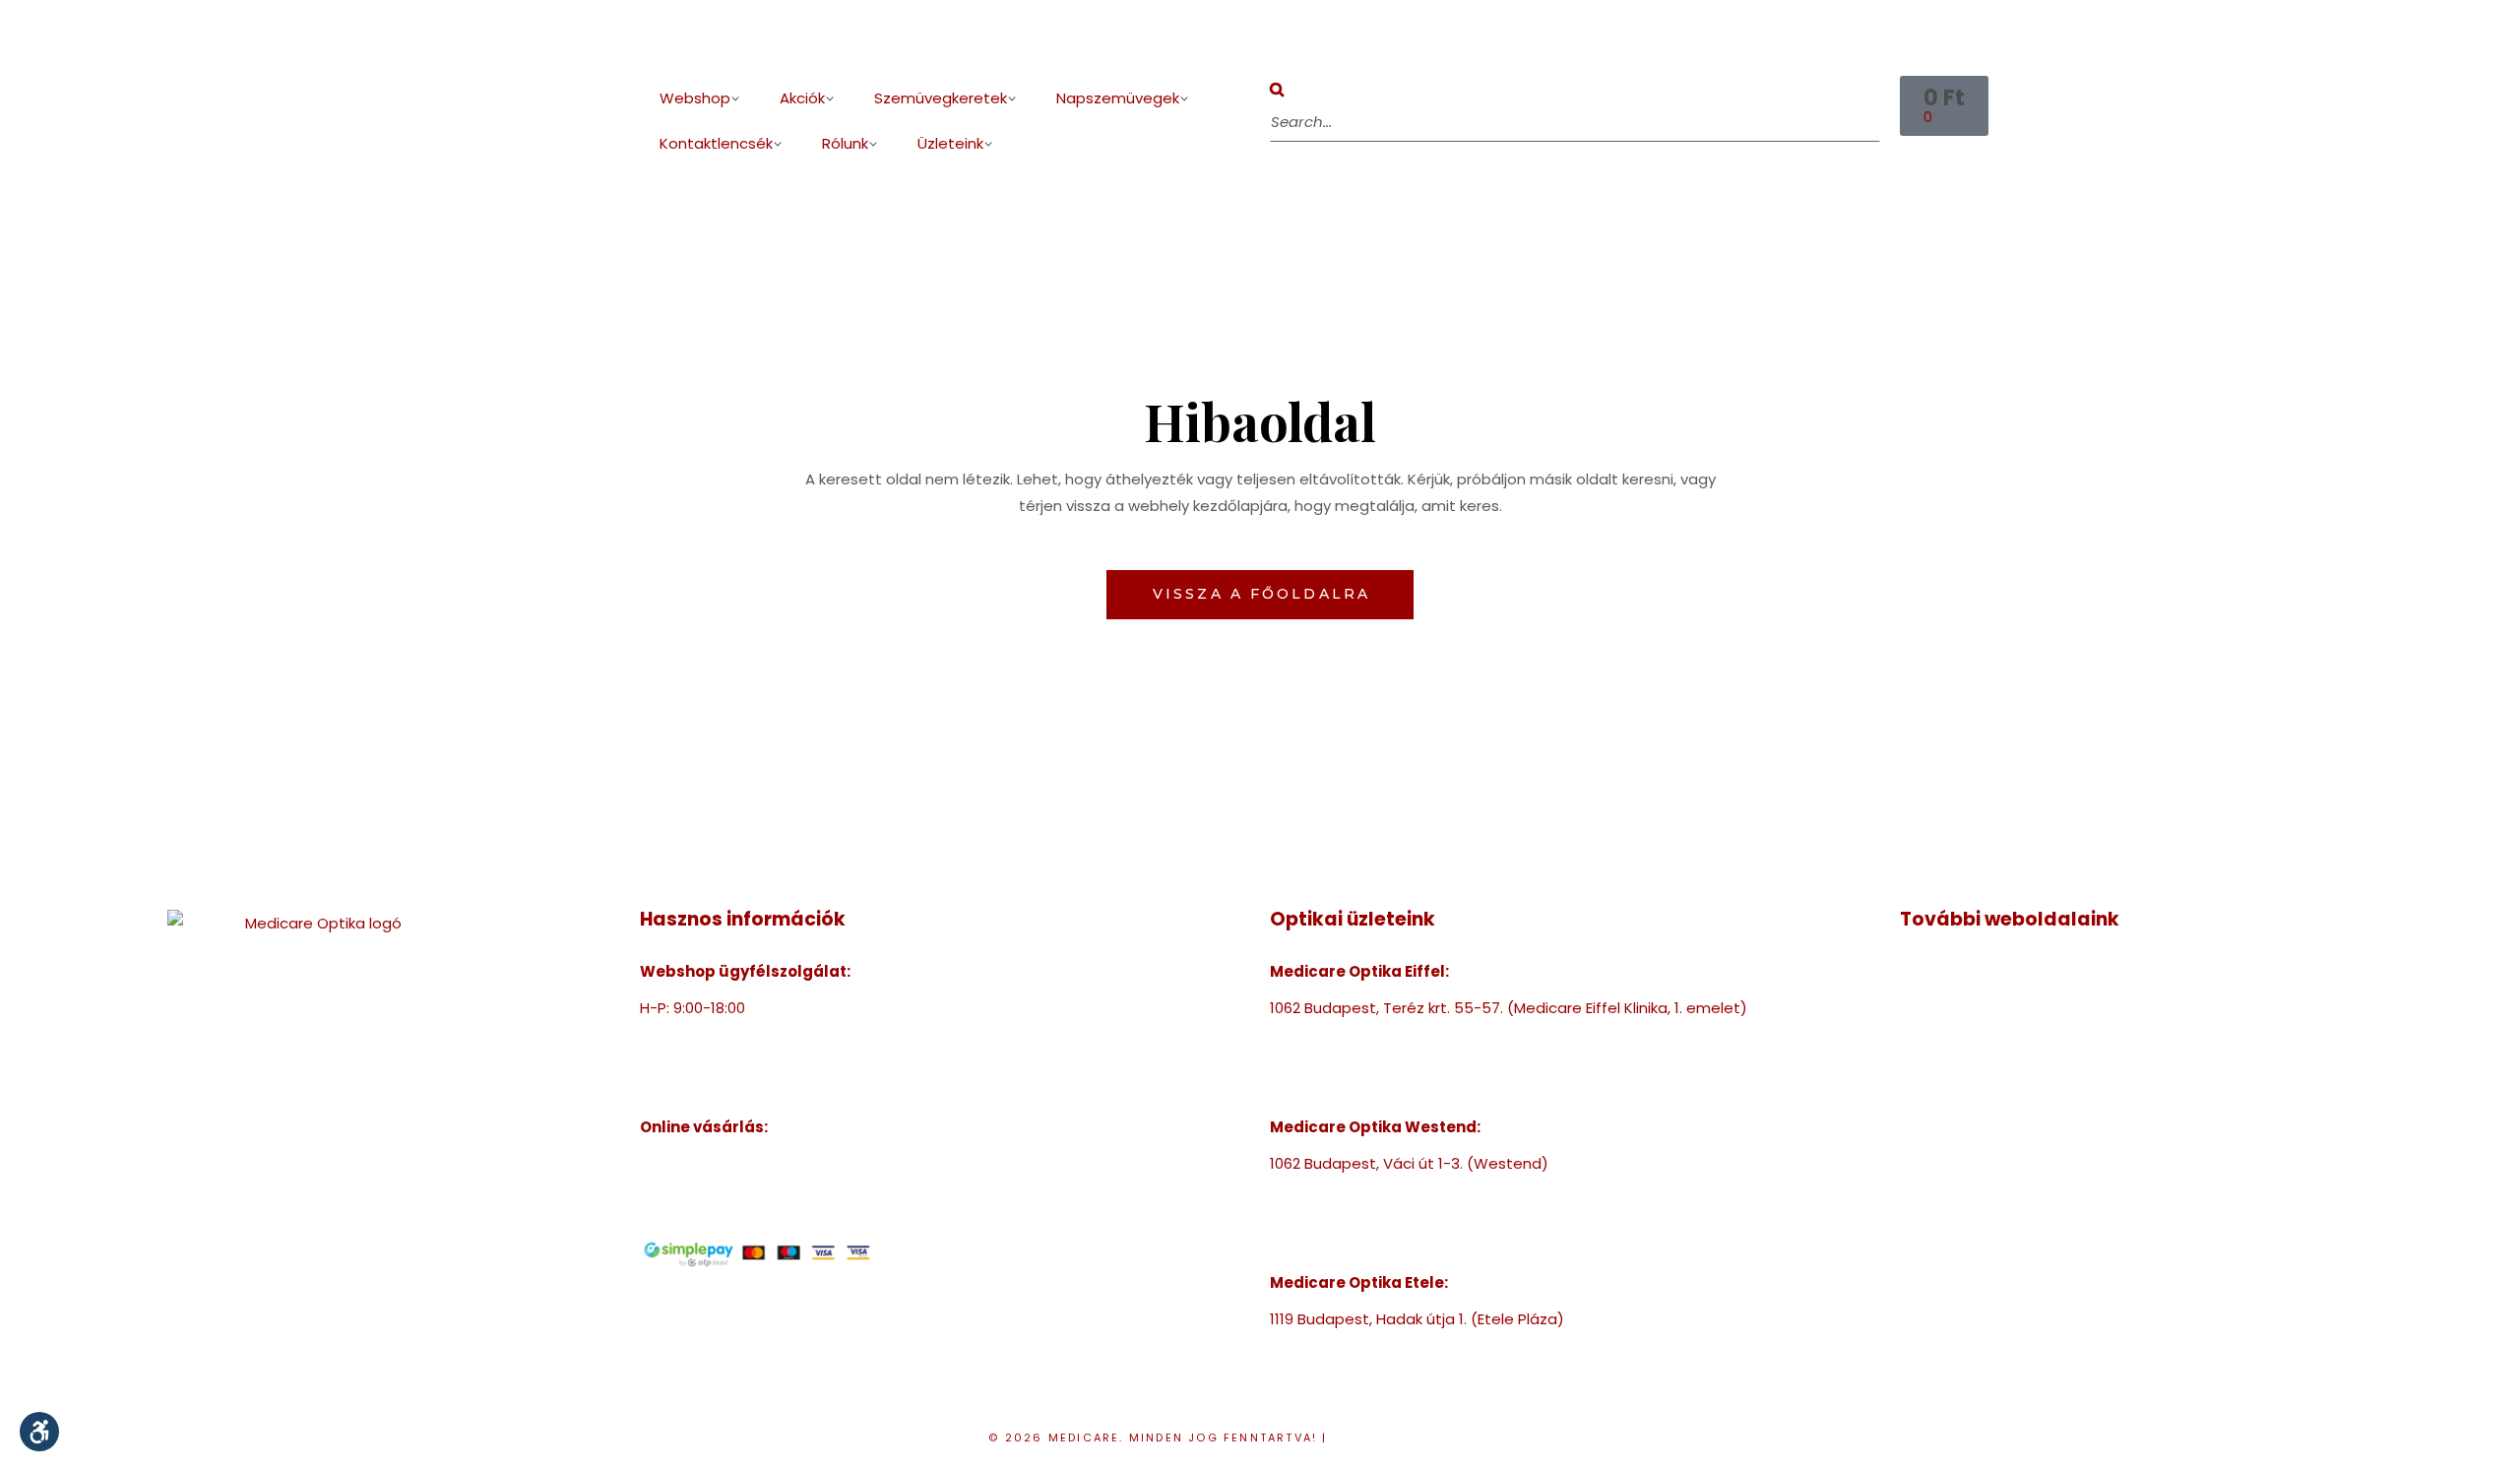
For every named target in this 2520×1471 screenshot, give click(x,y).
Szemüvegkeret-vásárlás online (756, 1163)
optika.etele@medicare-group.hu (1393, 1372)
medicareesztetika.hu (1980, 1051)
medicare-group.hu (1971, 971)
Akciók (802, 98)
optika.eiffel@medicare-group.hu (1392, 1061)
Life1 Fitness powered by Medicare (2024, 1131)
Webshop (695, 98)
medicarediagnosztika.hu (1992, 1104)
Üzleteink (950, 143)
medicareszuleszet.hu (1981, 1078)
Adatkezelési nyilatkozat (1432, 1438)
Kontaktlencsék (716, 143)
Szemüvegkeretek (941, 98)
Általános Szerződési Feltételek (755, 1216)
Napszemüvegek (1118, 98)
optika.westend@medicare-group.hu (1406, 1216)
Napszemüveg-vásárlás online (751, 1190)
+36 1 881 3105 (1320, 1190)
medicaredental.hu (1970, 1024)
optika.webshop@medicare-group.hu (777, 1061)
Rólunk (845, 143)
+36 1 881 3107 (689, 1034)
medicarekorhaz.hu (1970, 998)
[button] (1575, 89)
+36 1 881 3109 (1319, 1345)
